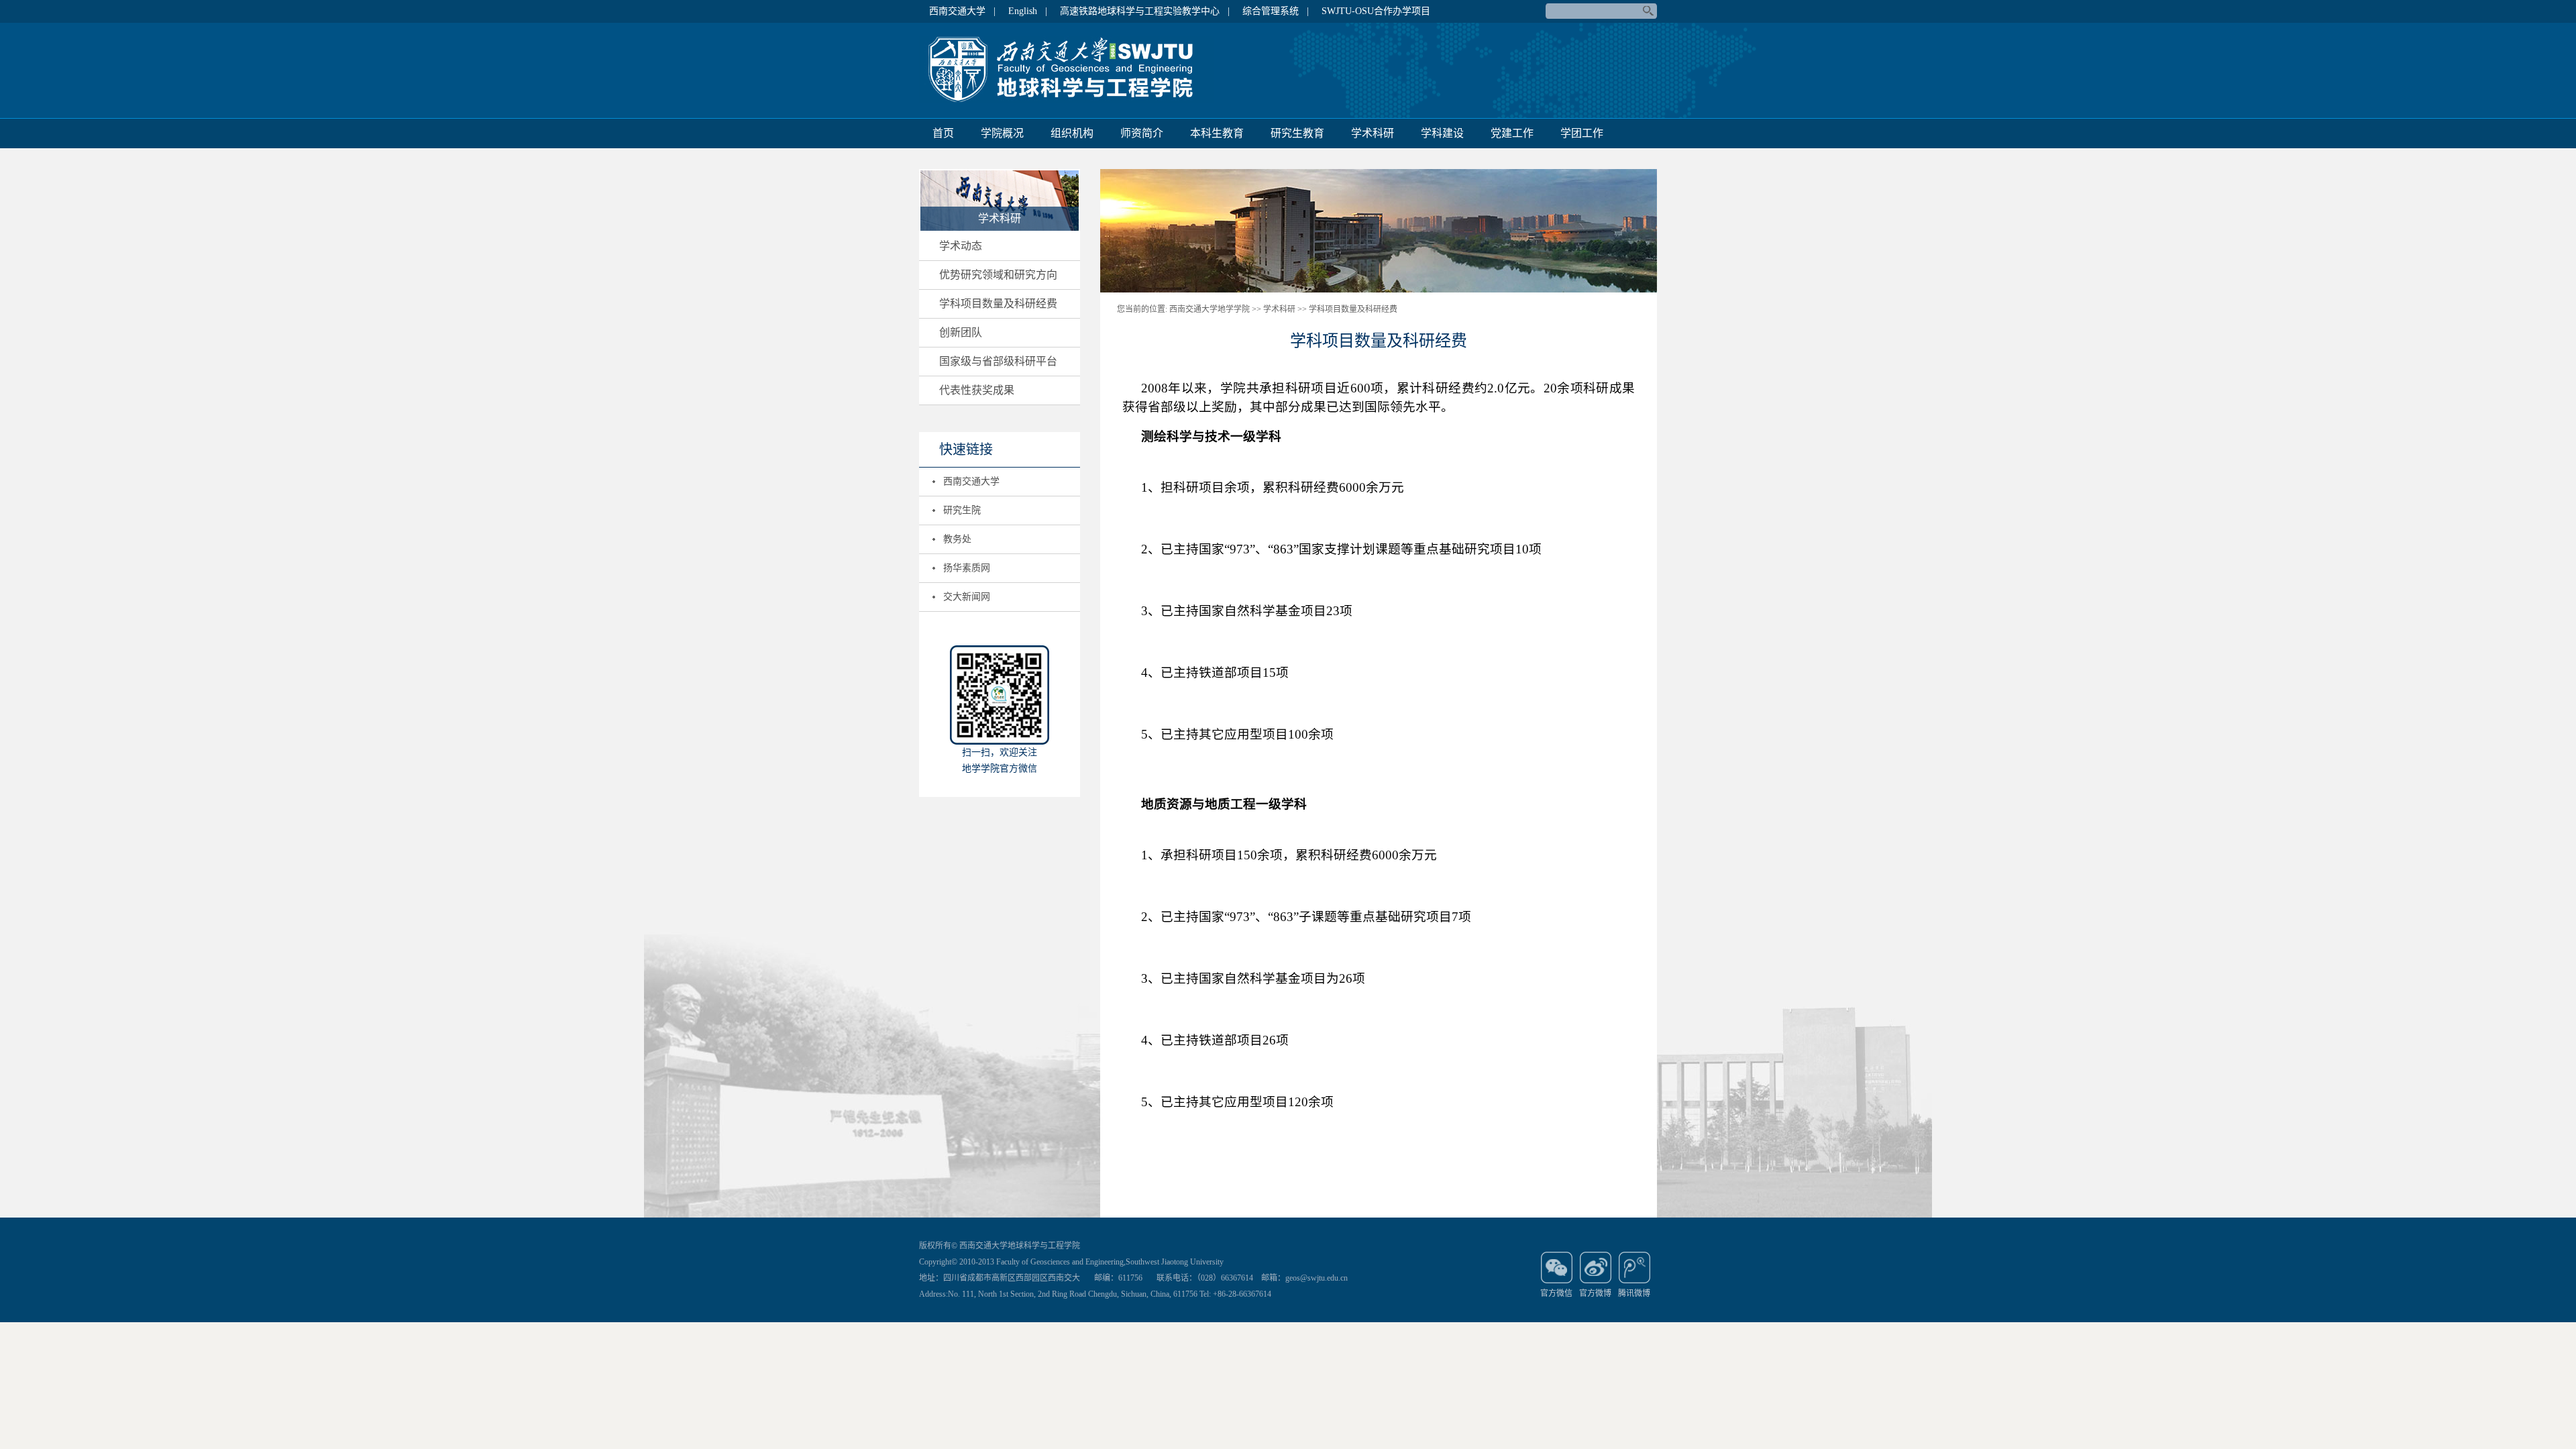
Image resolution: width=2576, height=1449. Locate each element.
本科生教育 (1217, 133)
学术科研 (1373, 133)
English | (1028, 11)
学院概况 (1002, 133)
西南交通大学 (971, 481)
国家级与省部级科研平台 (998, 361)
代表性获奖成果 (977, 390)
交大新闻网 (967, 597)
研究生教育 (1297, 133)
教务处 (957, 539)
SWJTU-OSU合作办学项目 (1376, 11)
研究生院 (962, 510)
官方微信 (1556, 1293)
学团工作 (1582, 133)
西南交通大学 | (962, 11)
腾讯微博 (1634, 1293)
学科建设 (1442, 133)
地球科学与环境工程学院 (1067, 70)
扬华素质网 (967, 568)
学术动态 (961, 246)
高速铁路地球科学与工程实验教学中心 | (1145, 11)
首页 (943, 133)
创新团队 (961, 332)
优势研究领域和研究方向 (998, 275)
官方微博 (1595, 1293)
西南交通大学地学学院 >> (1215, 309)
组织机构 (1072, 133)
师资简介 (1142, 133)
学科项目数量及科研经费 (998, 304)
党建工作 (1512, 133)
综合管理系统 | (1276, 11)
